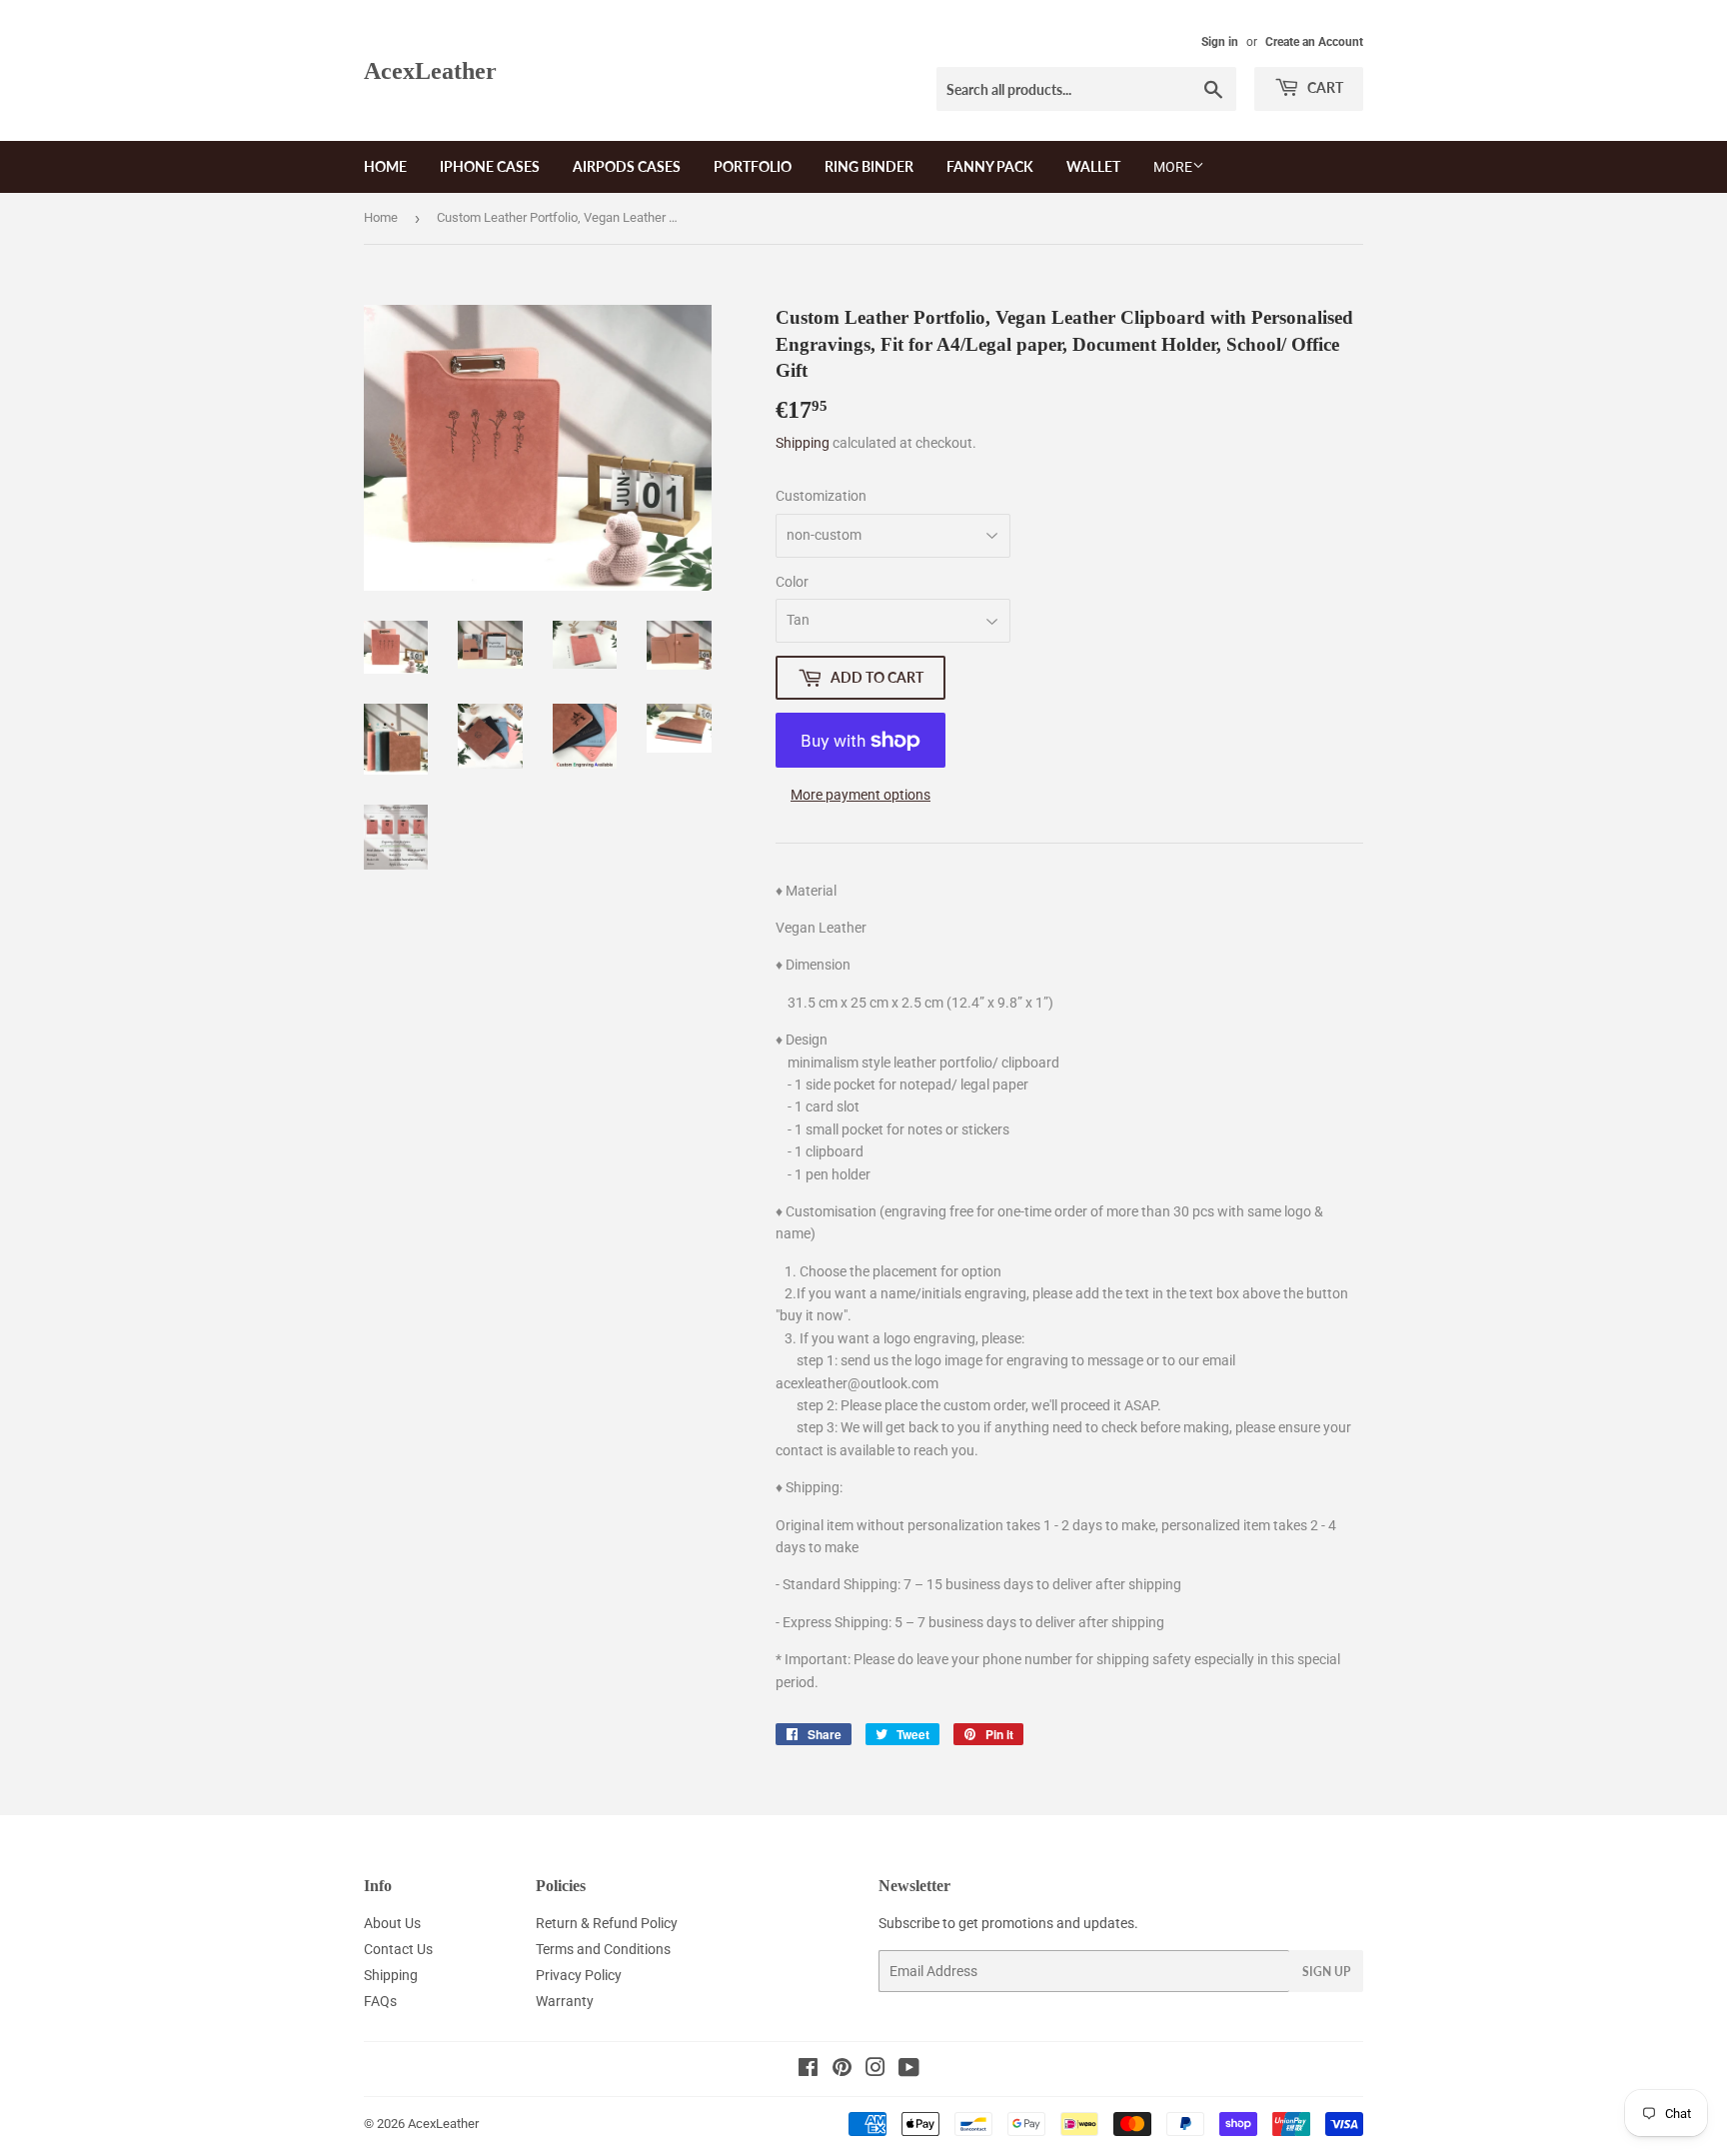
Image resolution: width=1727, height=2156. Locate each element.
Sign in (1220, 42)
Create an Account (1314, 42)
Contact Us (398, 1949)
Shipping (803, 443)
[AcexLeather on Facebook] (808, 2070)
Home (385, 166)
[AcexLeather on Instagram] (875, 2070)
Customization (821, 496)
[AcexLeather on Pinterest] (842, 2070)
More (1173, 167)
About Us (392, 1923)
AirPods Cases (627, 166)
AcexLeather (430, 70)
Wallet (1093, 166)
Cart (1324, 87)
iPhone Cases (490, 166)
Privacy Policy (579, 1975)
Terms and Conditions (603, 1949)
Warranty (565, 2001)
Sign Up (1326, 1972)
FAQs (380, 2001)
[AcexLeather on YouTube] (909, 2070)
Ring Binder (869, 166)
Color (792, 582)
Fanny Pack (990, 166)
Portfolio (753, 166)
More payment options (861, 795)
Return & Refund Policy (607, 1923)
